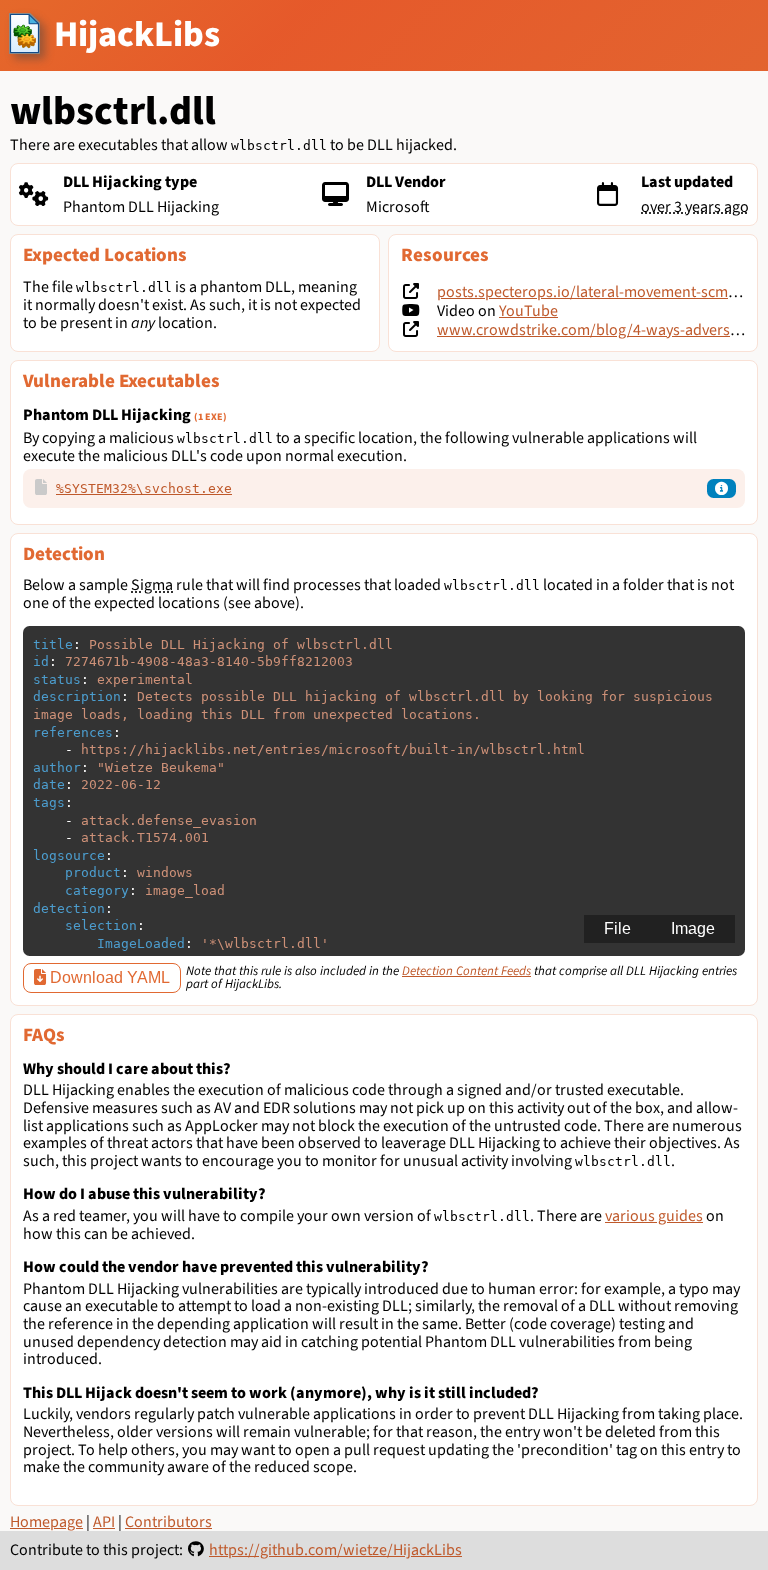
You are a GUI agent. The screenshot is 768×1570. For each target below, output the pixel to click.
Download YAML (108, 977)
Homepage (46, 1522)
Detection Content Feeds (466, 971)
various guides (654, 1216)
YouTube (528, 311)
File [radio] (617, 928)
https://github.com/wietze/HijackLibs (335, 1550)
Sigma (152, 585)
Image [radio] (693, 928)
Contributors (168, 1522)
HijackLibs (137, 34)
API (104, 1522)
